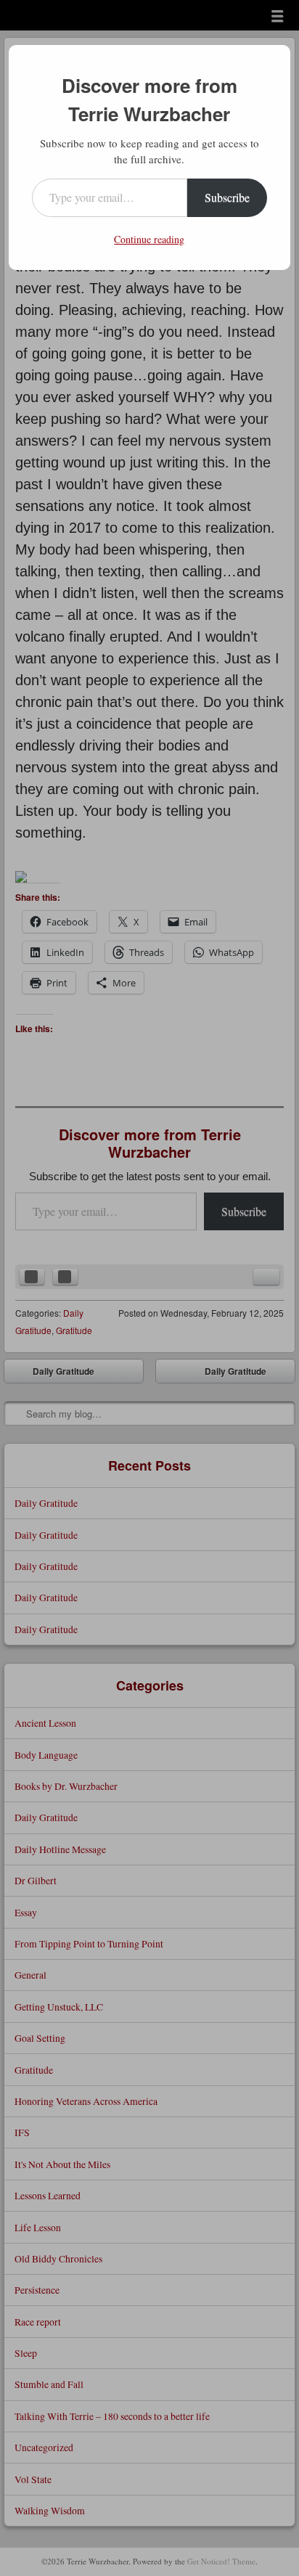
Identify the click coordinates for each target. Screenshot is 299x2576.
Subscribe (227, 197)
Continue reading (149, 239)
